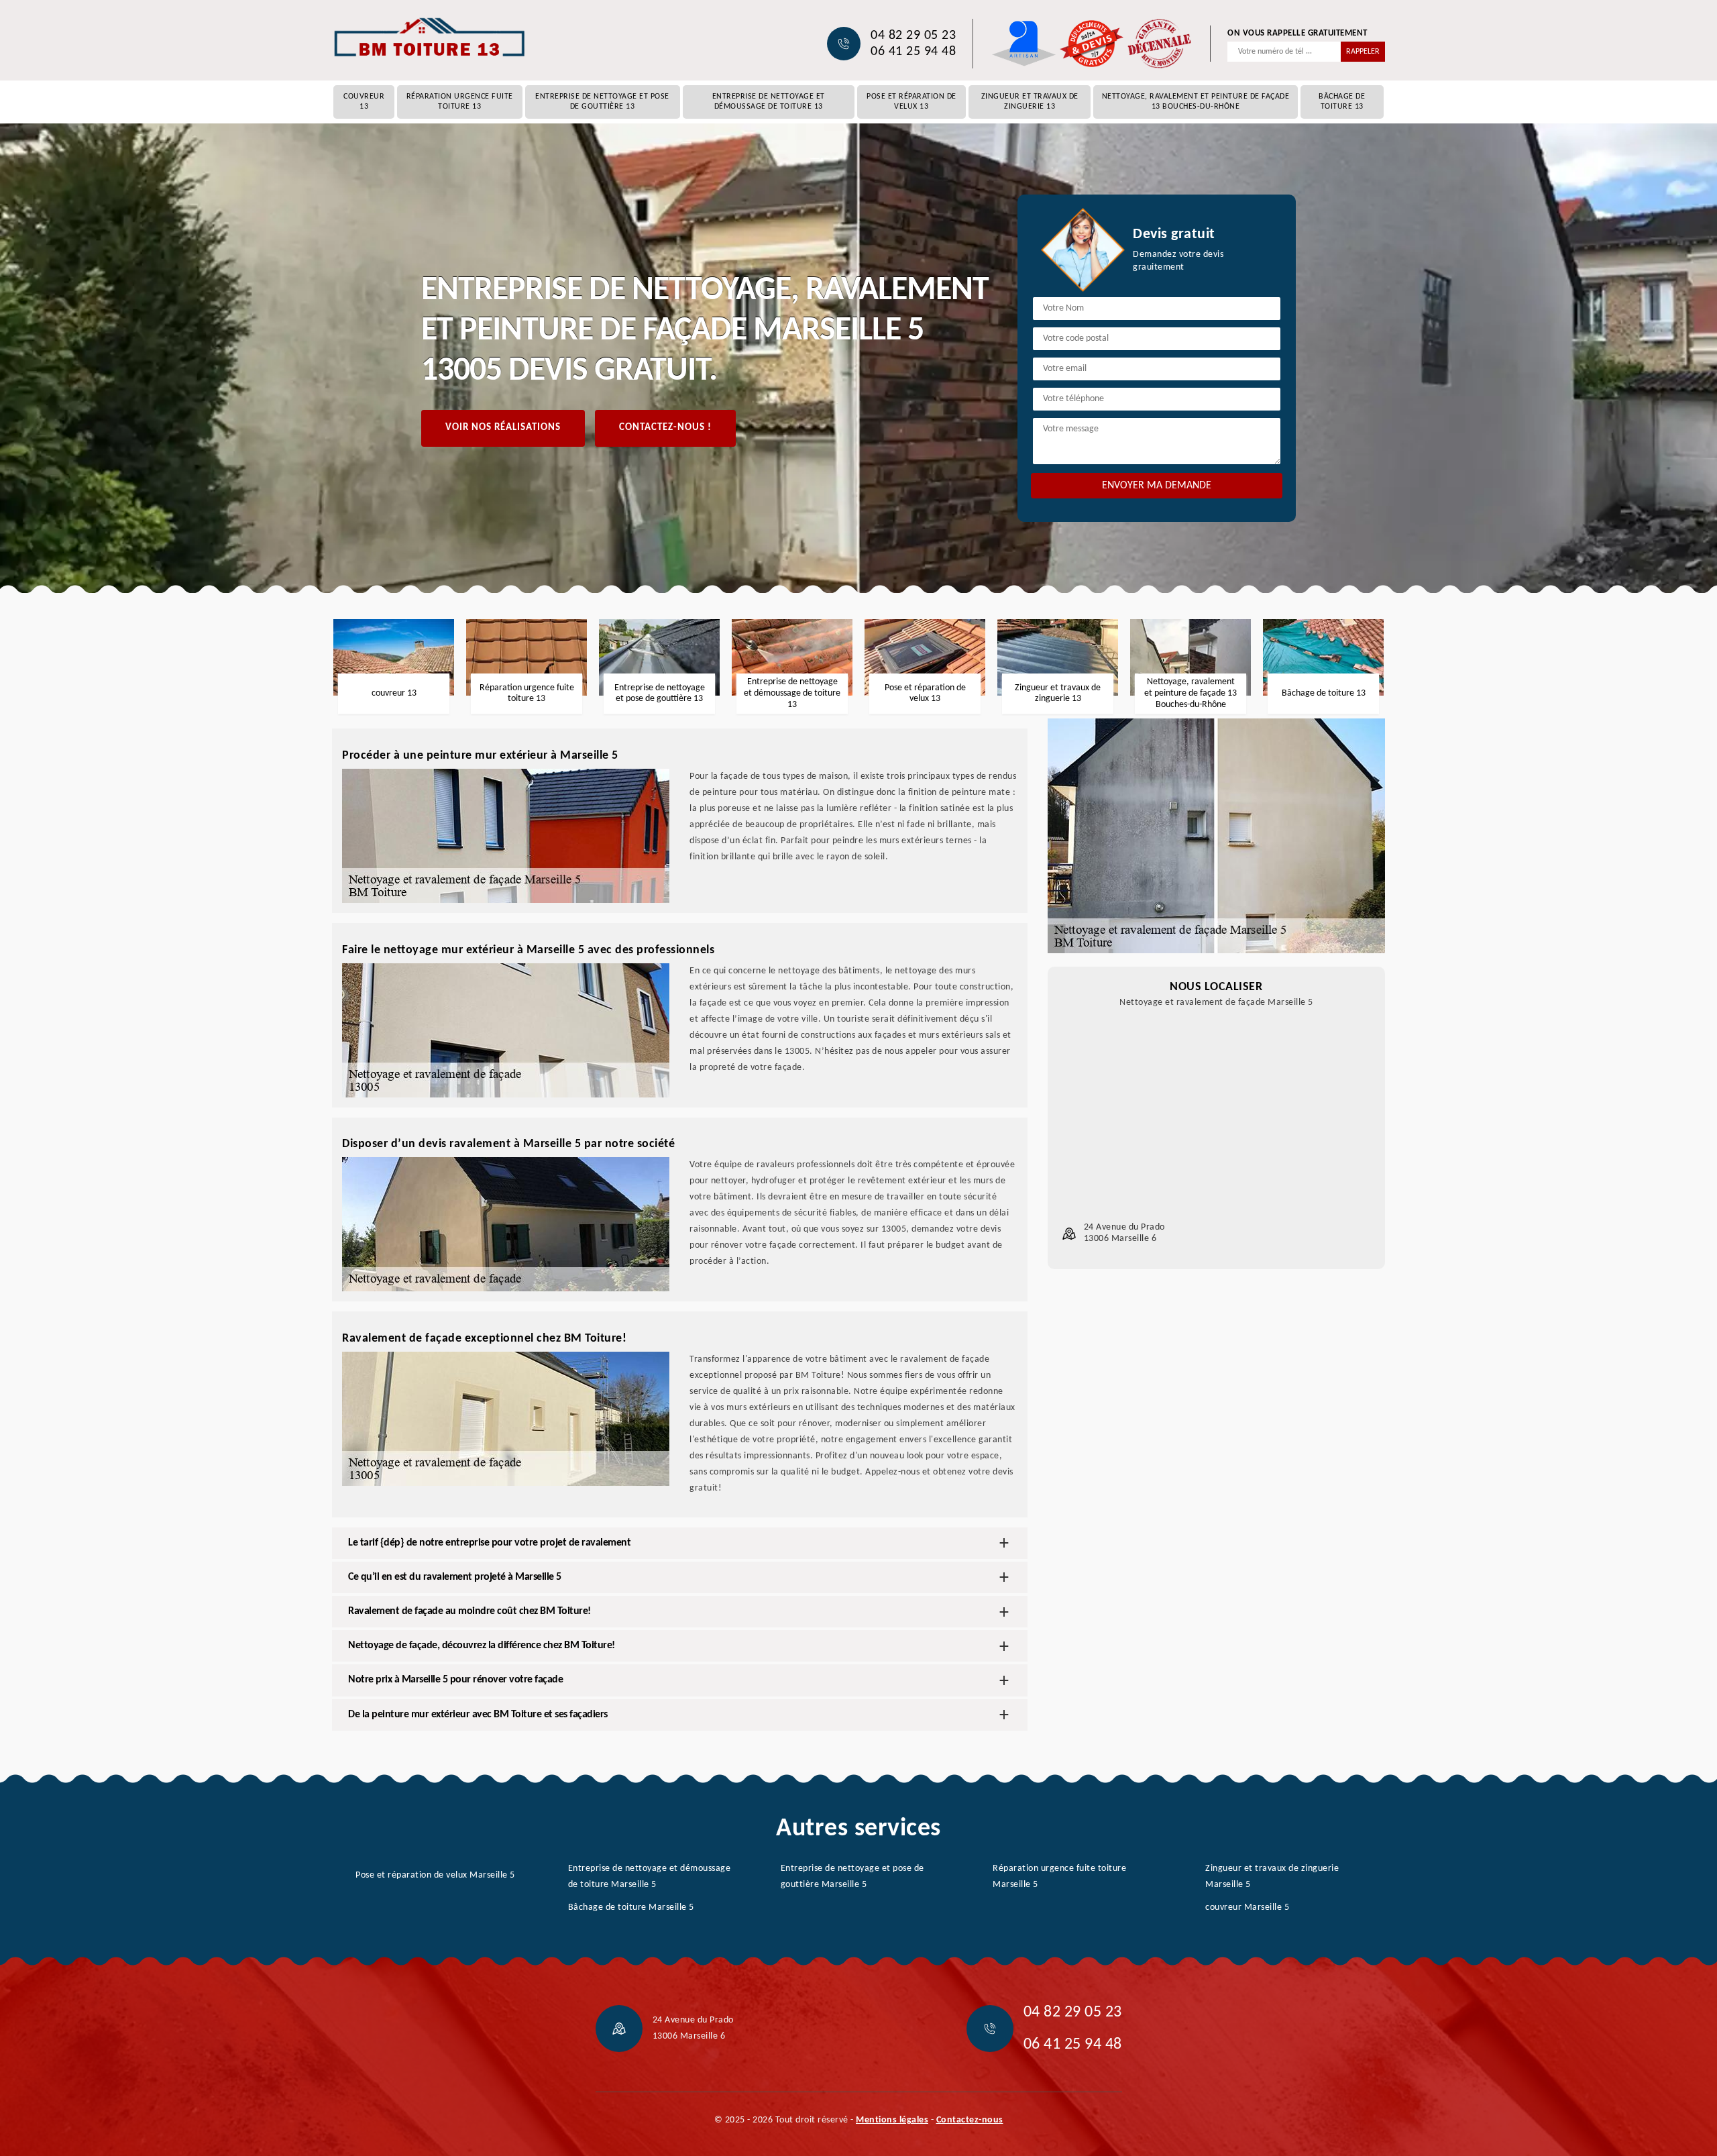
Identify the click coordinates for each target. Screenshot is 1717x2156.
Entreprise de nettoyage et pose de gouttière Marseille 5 (852, 1877)
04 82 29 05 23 (913, 36)
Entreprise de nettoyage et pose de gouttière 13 (602, 102)
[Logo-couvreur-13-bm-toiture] (429, 37)
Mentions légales (892, 2120)
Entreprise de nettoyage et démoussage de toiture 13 (769, 102)
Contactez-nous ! (665, 428)
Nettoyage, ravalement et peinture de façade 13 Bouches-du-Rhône (1196, 102)
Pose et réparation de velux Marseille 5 (435, 1875)
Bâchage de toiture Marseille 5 (631, 1907)
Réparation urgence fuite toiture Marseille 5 (1059, 1877)
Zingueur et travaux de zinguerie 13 (1030, 102)
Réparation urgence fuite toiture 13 (460, 102)
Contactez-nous (970, 2120)
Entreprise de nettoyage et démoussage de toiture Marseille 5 (650, 1877)
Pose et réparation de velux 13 (911, 102)
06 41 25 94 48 (913, 52)
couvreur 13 (364, 102)
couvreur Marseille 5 (1247, 1907)
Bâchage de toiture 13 (1342, 102)
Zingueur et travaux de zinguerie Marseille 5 (1272, 1877)
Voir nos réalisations (503, 428)
